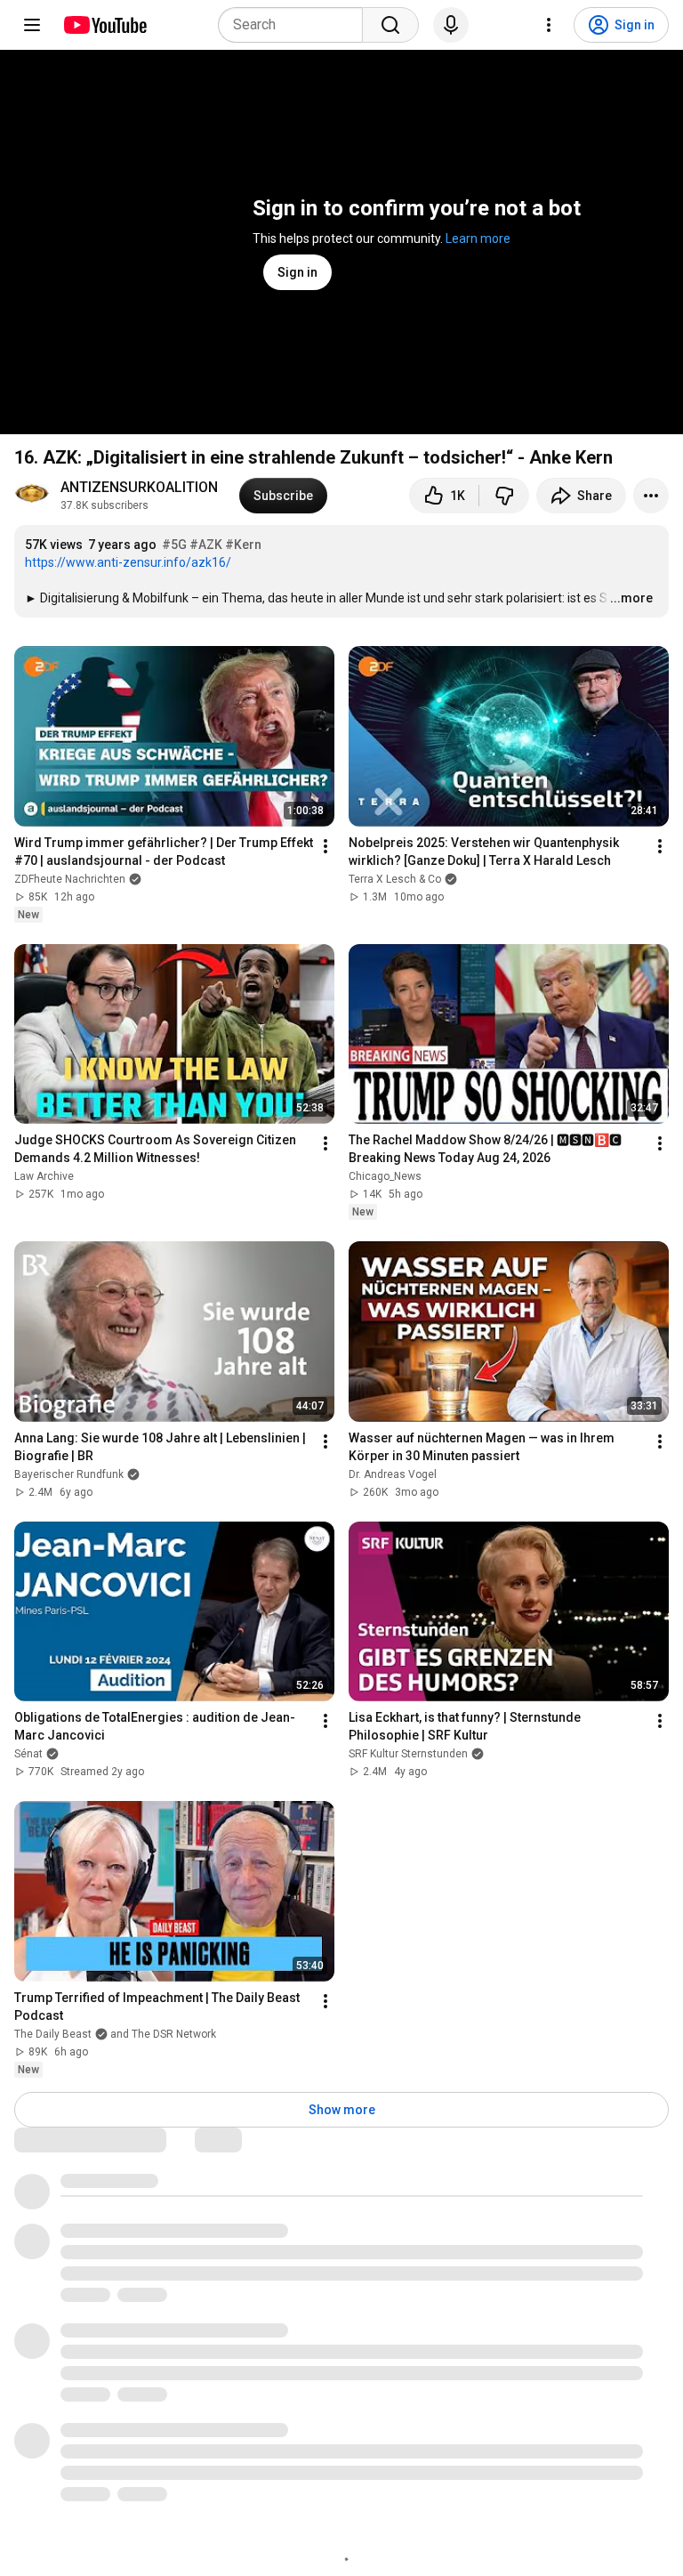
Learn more (478, 238)
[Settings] (549, 25)
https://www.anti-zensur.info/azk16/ (128, 562)
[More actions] (651, 496)
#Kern (243, 545)
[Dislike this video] (504, 496)
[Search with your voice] (451, 25)
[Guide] (32, 25)
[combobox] (296, 25)
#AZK (206, 545)
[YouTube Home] (104, 25)
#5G (174, 545)
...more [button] (631, 598)
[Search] (390, 25)
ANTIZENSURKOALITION (139, 487)
